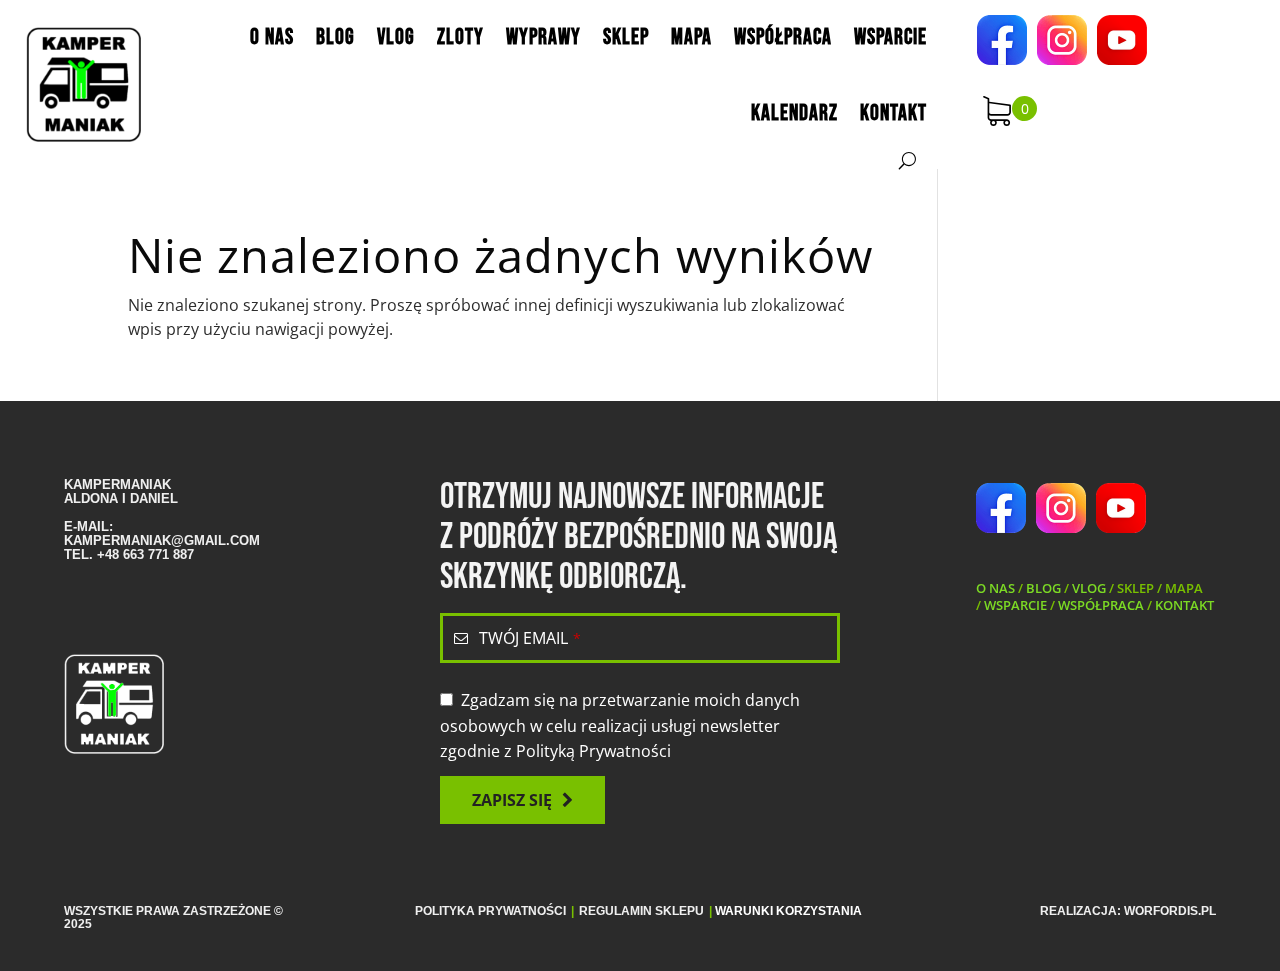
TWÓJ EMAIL (530, 638)
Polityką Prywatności (593, 751)
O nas (272, 37)
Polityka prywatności (490, 911)
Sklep (626, 37)
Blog (335, 37)
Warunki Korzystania (788, 911)
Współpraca (783, 37)
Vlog (396, 37)
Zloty (460, 37)
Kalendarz (794, 113)
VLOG (1089, 588)
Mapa (691, 37)
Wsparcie (890, 37)
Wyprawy (543, 37)
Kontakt (893, 113)
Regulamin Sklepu (641, 911)
